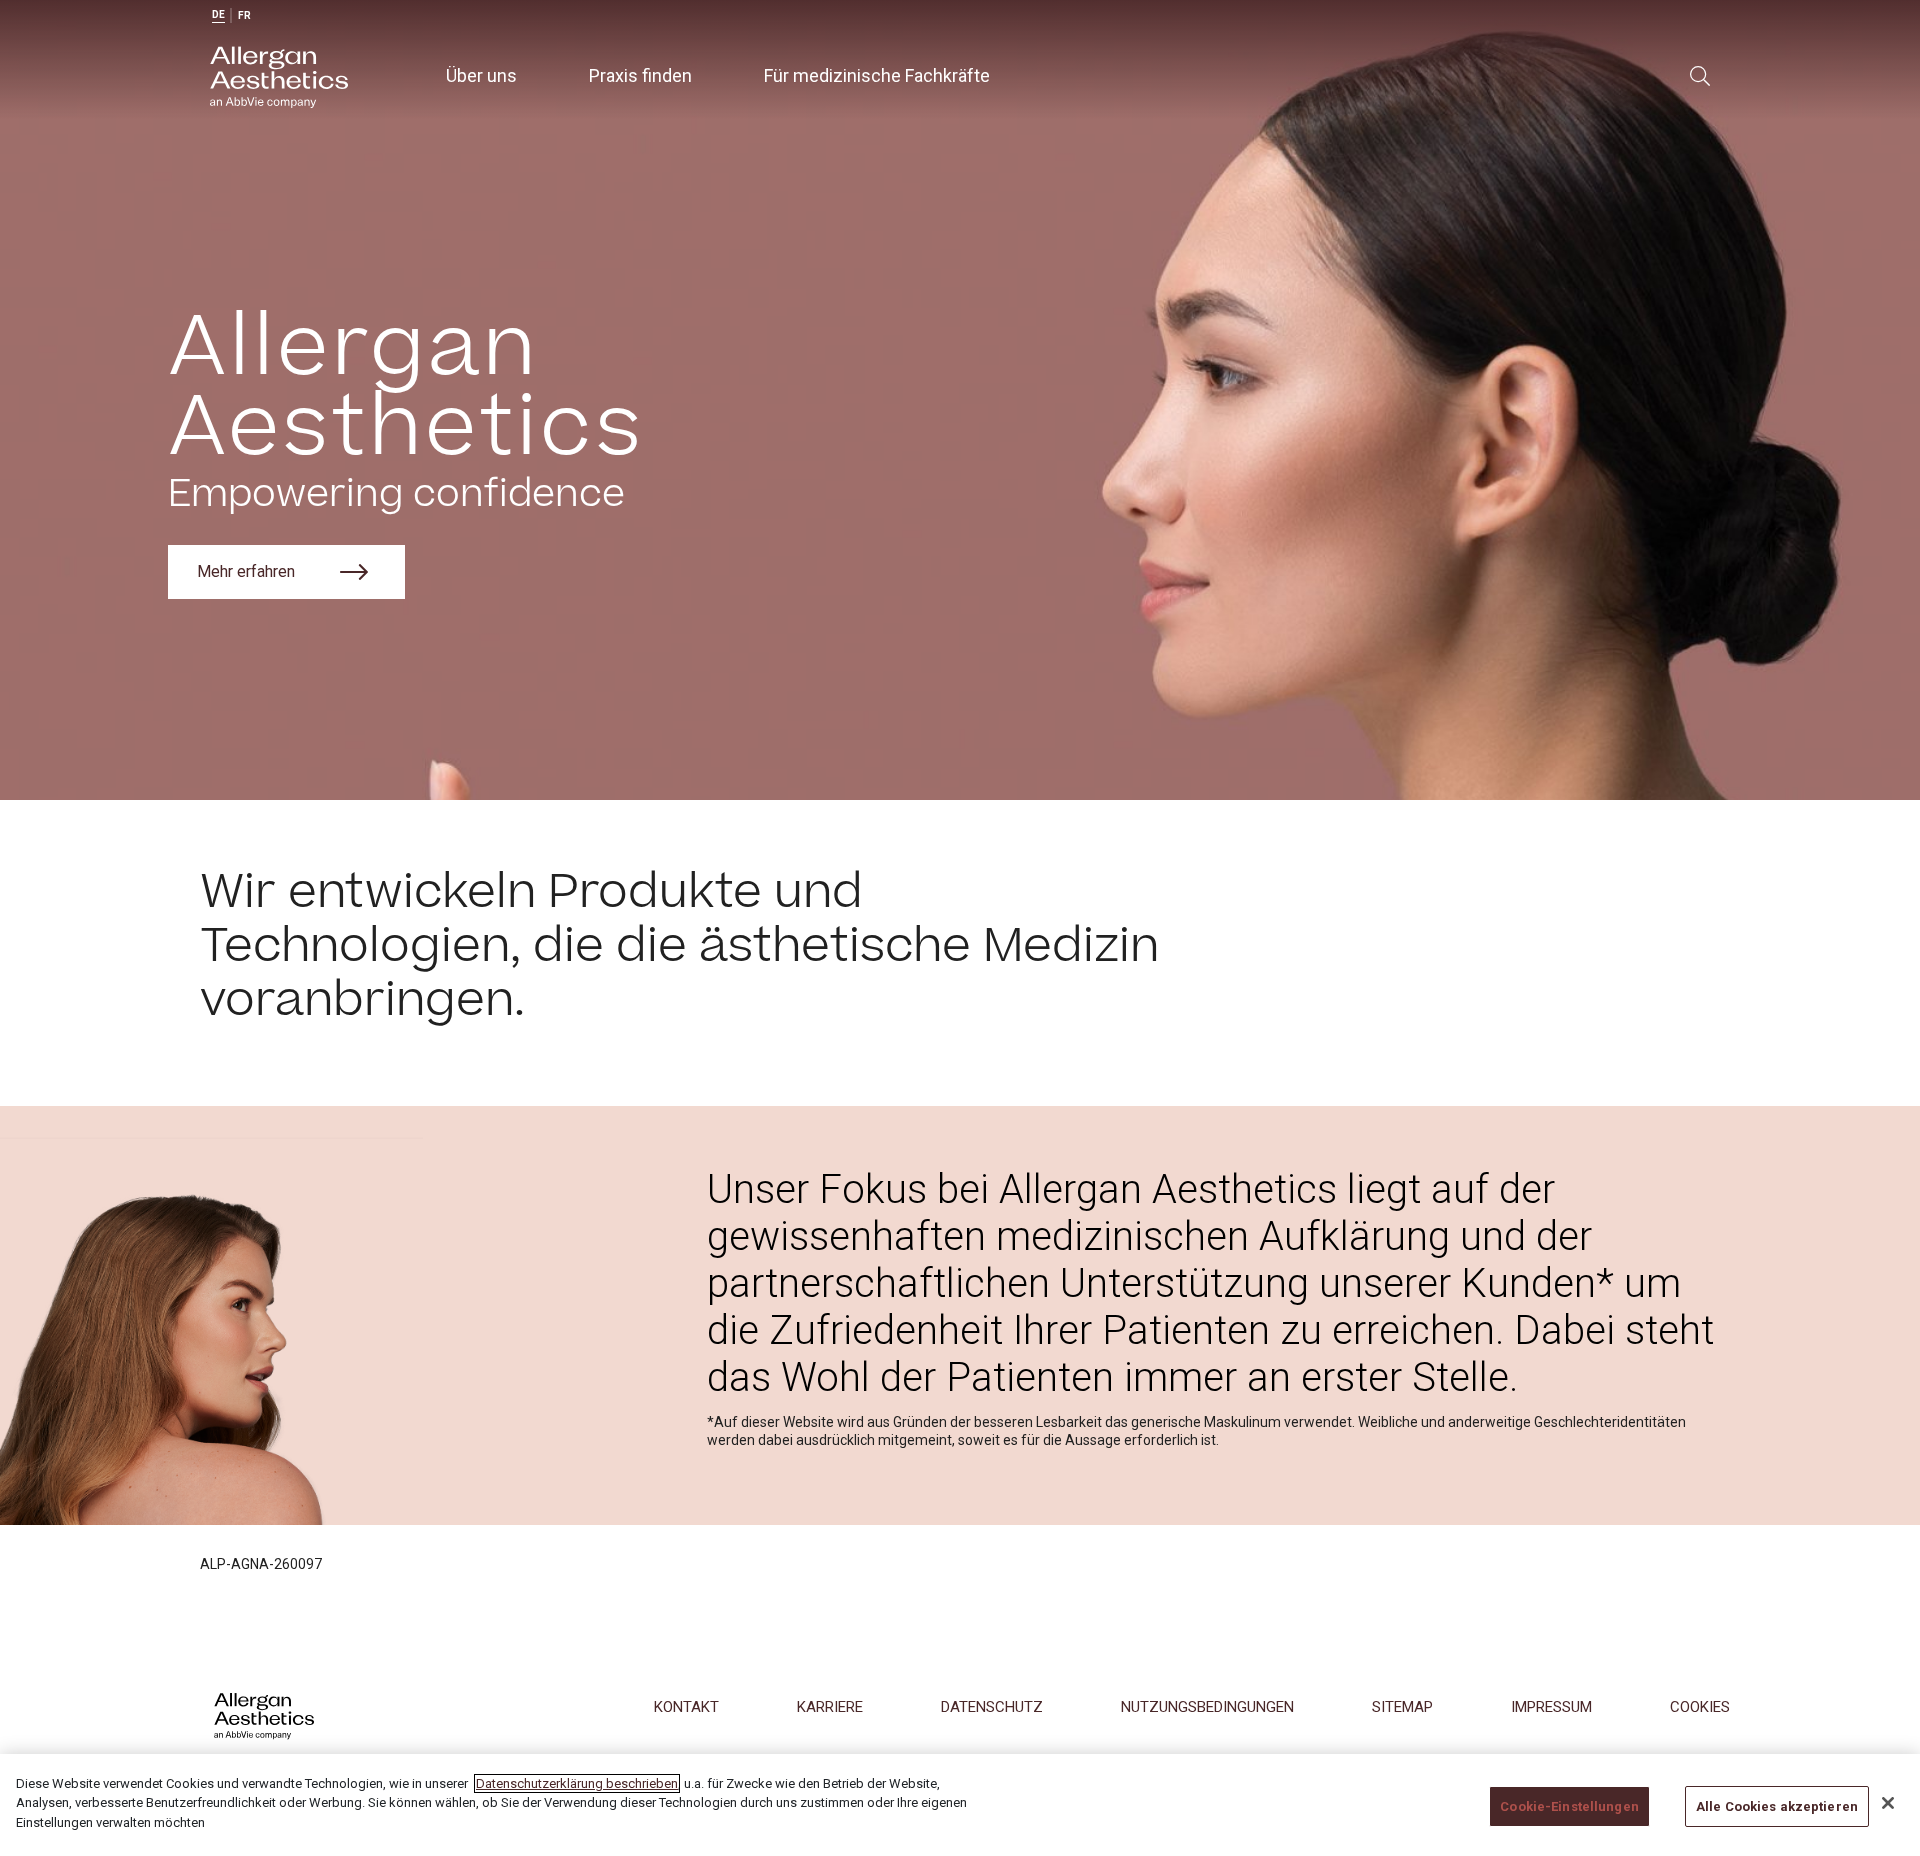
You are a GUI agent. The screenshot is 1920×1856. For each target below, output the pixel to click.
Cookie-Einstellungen (1569, 1806)
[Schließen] (1888, 1803)
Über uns (481, 75)
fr (244, 15)
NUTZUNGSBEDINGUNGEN (1207, 1707)
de (218, 14)
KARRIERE (830, 1707)
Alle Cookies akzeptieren (1777, 1806)
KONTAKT (686, 1707)
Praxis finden (640, 75)
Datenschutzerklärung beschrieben (577, 1783)
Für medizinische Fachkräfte (877, 75)
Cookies (1700, 1707)
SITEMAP (1402, 1707)
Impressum (1551, 1707)
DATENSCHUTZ (992, 1707)
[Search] (1700, 76)
